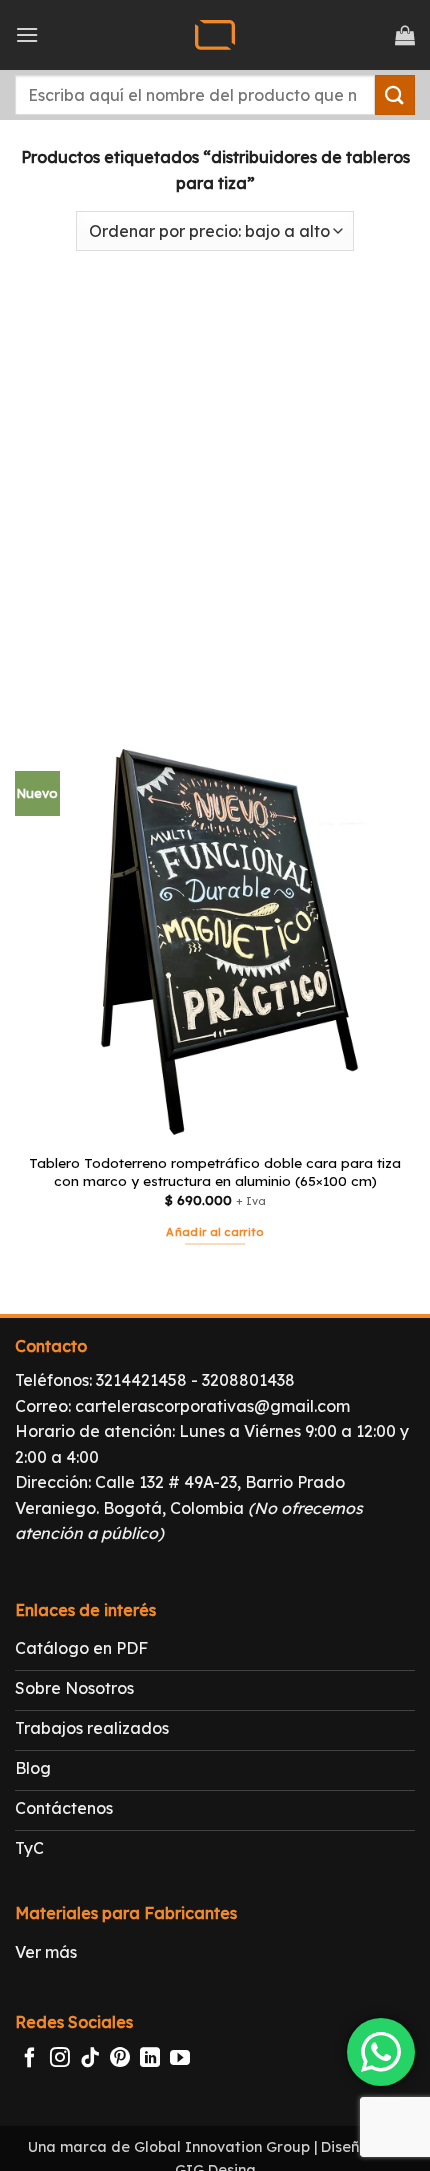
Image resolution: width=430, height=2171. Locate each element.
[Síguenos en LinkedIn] (150, 2059)
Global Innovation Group (222, 2147)
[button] (27, 34)
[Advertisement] (215, 486)
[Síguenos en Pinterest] (120, 2059)
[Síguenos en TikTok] (90, 2059)
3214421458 (141, 1380)
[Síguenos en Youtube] (180, 2059)
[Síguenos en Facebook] (30, 2059)
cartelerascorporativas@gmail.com (212, 1406)
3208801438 (248, 1380)
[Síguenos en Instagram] (60, 2059)
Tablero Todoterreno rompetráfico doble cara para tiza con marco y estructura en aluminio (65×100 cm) (215, 1171)
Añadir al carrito (215, 1232)
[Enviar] (395, 94)
